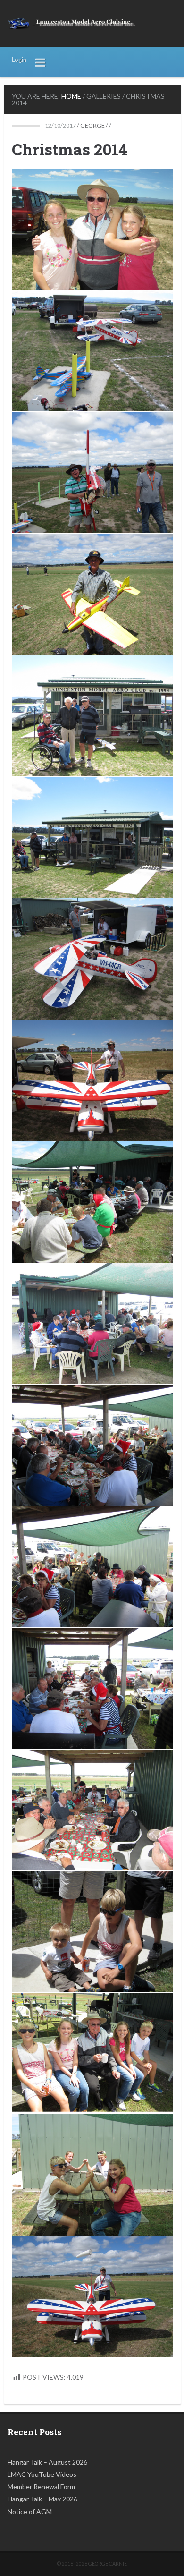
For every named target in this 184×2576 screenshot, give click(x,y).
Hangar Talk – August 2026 (47, 2462)
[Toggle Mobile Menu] (41, 62)
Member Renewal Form (41, 2487)
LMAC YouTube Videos (42, 2474)
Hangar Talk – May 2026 (42, 2499)
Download (22, 179)
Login (19, 60)
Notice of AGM (30, 2512)
